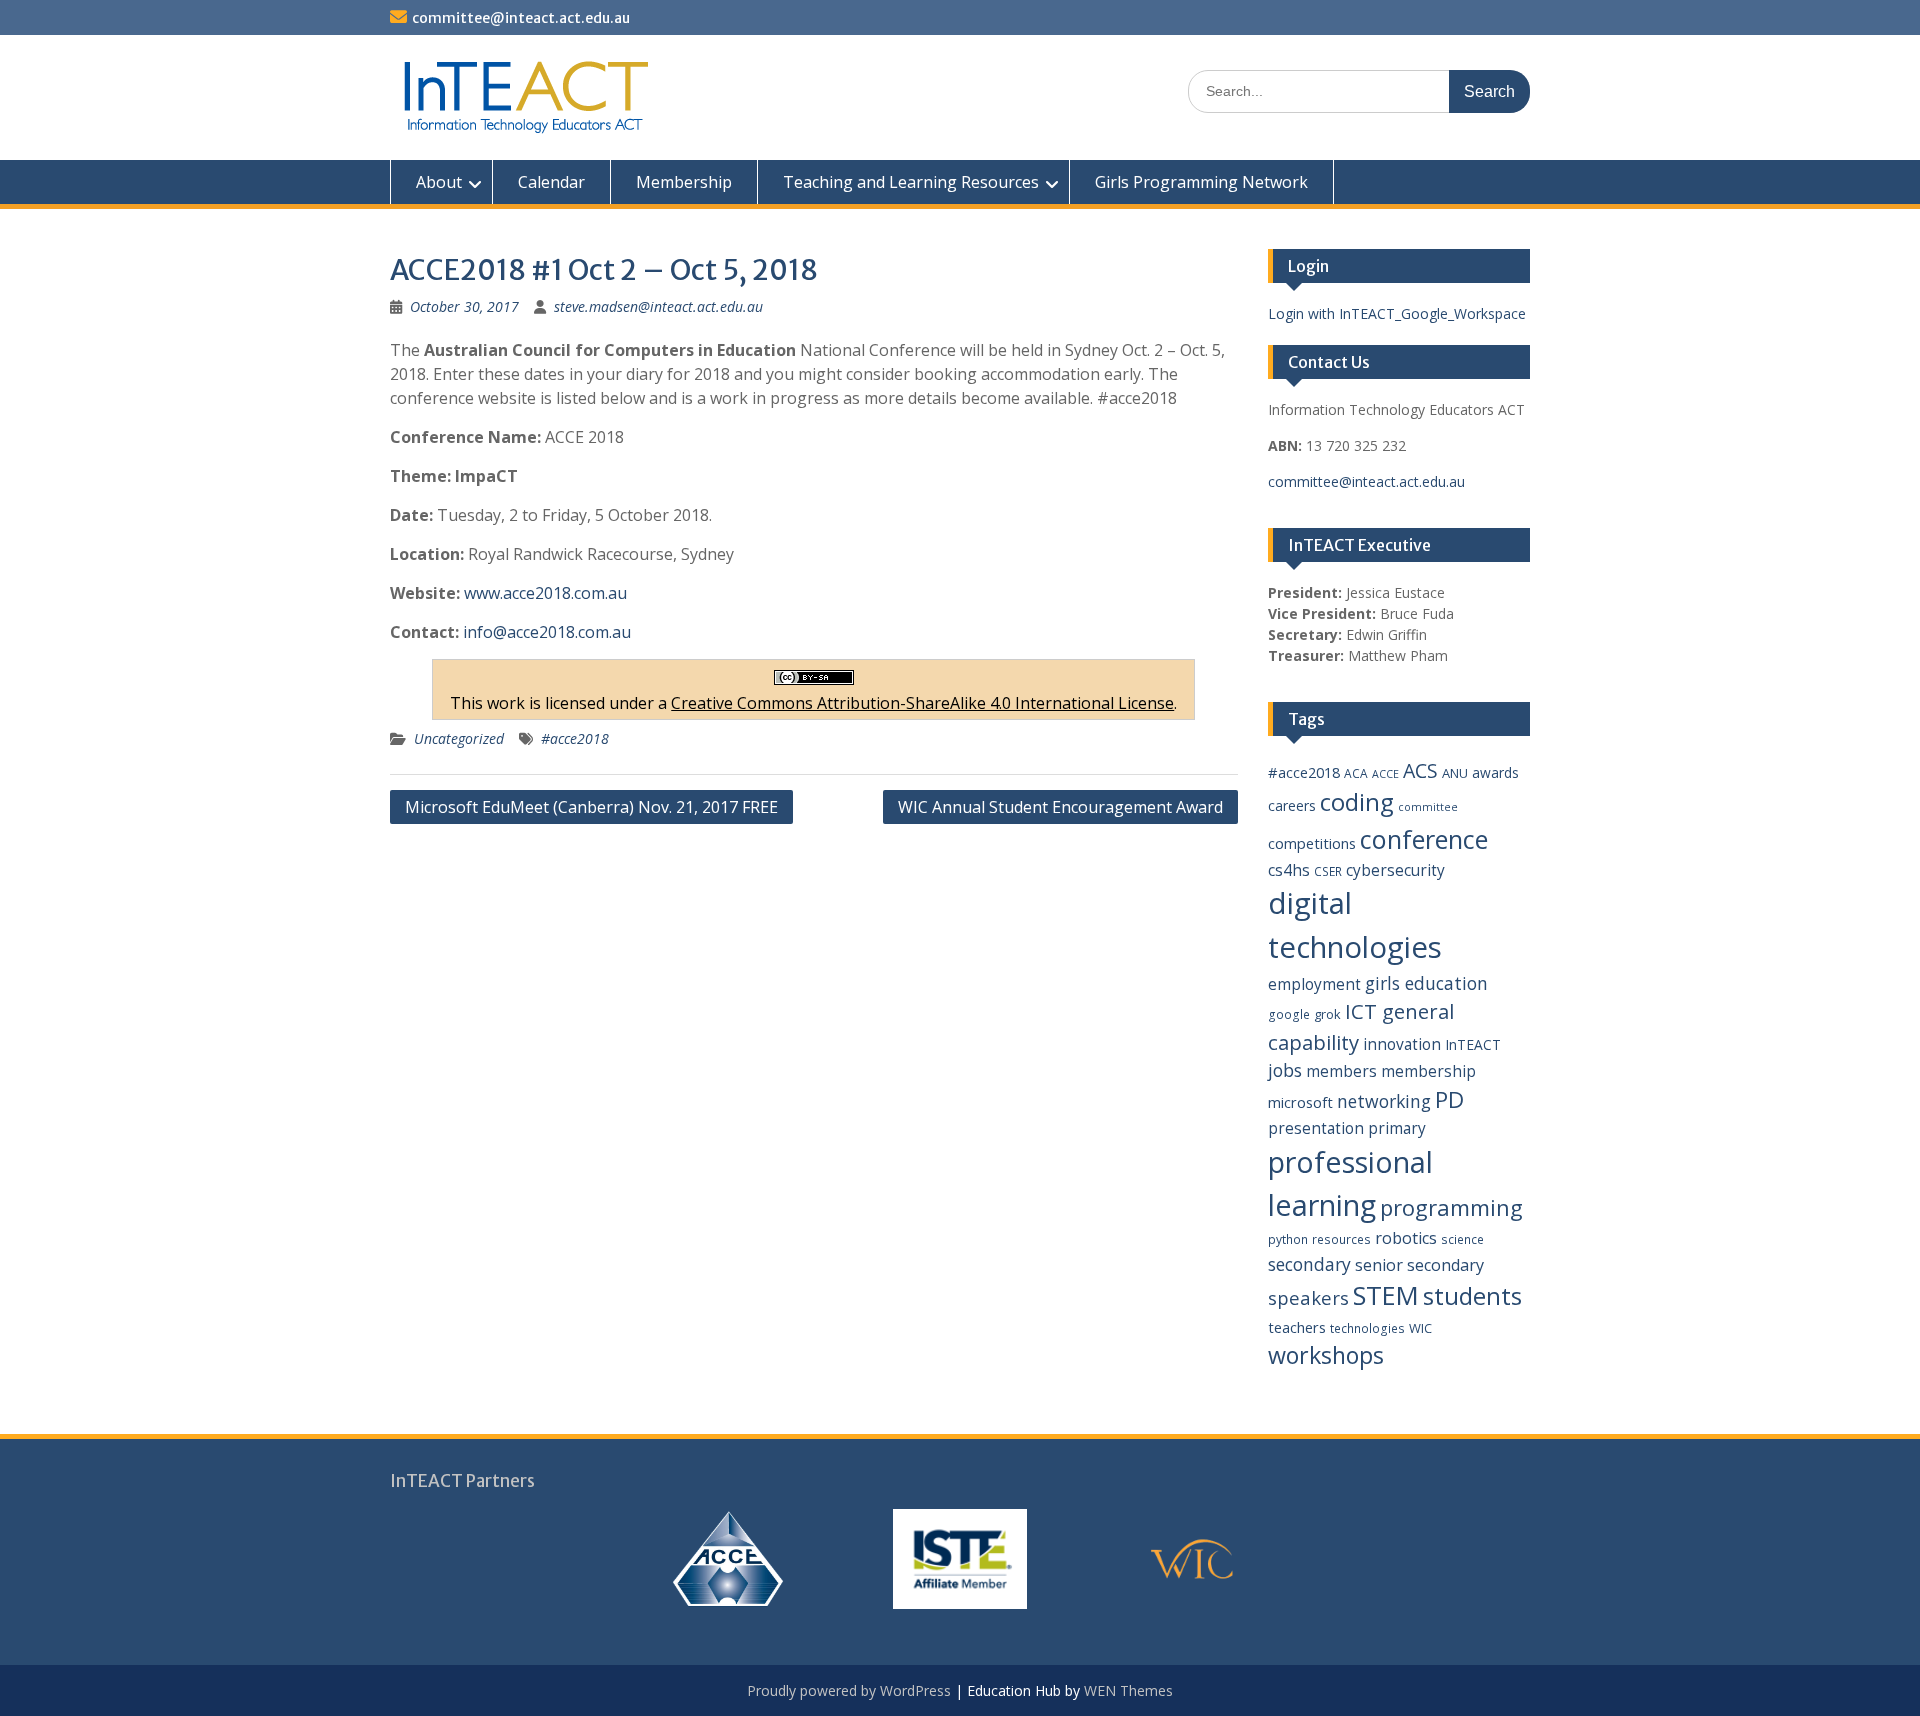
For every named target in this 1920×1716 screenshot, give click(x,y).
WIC (1420, 1328)
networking (1384, 1101)
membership (1428, 1071)
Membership (684, 182)
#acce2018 (575, 738)
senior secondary (1419, 1265)
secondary (1309, 1264)
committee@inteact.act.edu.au (521, 18)
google (1289, 1014)
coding (1357, 802)
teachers (1297, 1327)
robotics (1406, 1238)
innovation (1402, 1044)
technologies (1367, 1328)
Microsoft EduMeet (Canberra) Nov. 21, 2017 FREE (591, 807)
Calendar (551, 182)
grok (1327, 1014)
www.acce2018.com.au (545, 593)
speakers (1308, 1297)
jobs (1285, 1070)
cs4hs (1289, 870)
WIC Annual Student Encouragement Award (1060, 807)
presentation (1316, 1128)
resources (1341, 1239)
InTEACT (1473, 1044)
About (439, 182)
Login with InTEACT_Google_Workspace (1397, 313)
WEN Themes (1128, 1690)
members (1341, 1071)
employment (1314, 984)
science (1462, 1239)
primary (1397, 1128)
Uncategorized (459, 738)
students (1472, 1296)
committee (1428, 807)
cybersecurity (1395, 870)
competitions (1312, 843)
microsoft (1300, 1102)
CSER (1328, 871)
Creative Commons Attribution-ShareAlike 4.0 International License (922, 703)
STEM (1386, 1295)
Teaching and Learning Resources (911, 182)
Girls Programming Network (1201, 182)
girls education (1426, 983)
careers (1292, 805)
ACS (1420, 770)
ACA (1356, 773)
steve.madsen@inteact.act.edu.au (658, 306)
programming (1451, 1207)
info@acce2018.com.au (547, 632)
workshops (1326, 1355)
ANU (1455, 773)
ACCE (1385, 774)
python (1288, 1239)
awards (1495, 772)
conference (1424, 839)
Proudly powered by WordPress (849, 1690)
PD (1449, 1099)
